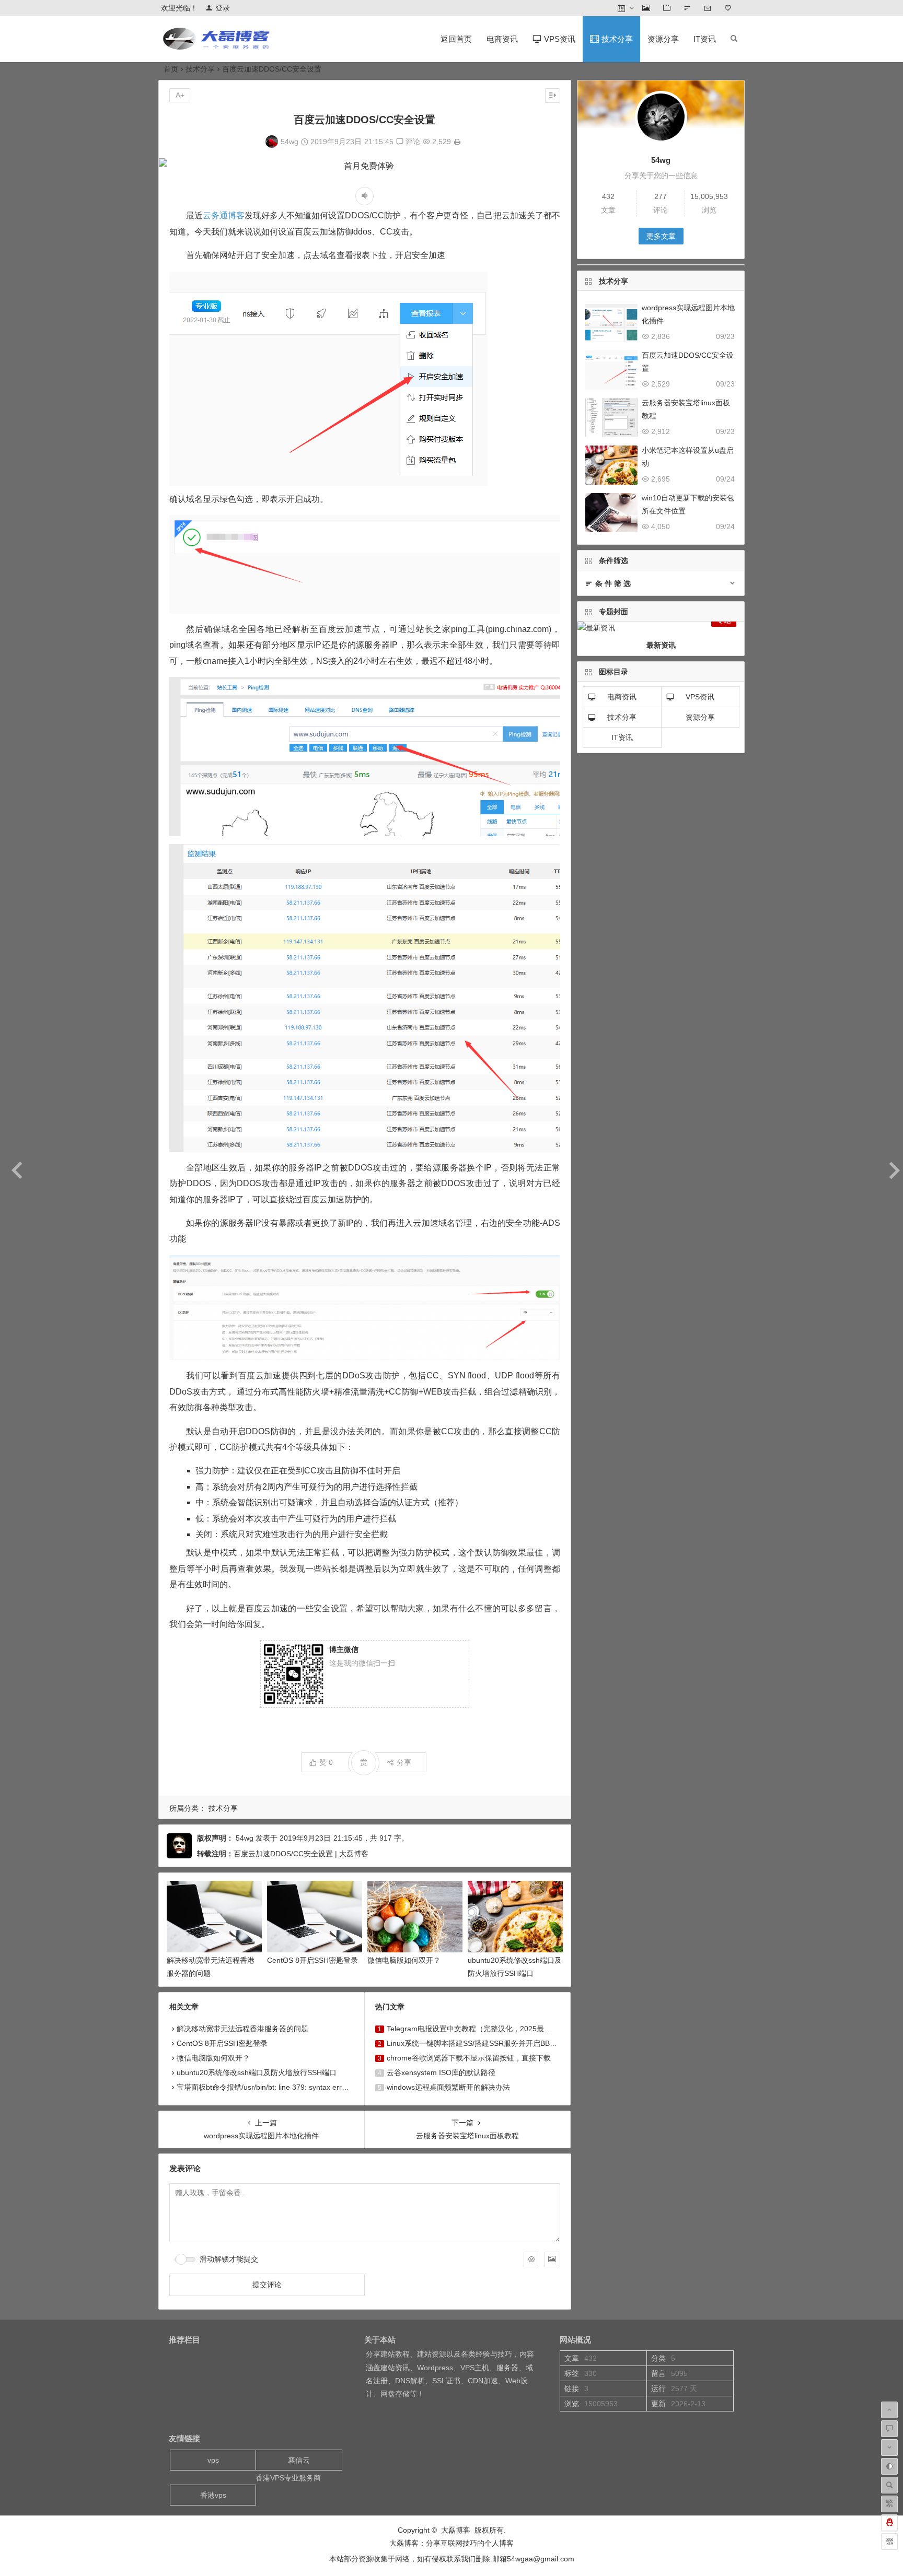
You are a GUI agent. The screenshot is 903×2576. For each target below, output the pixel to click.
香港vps (213, 2495)
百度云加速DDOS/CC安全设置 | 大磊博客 (301, 1854)
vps (213, 2460)
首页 (171, 69)
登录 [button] (223, 8)
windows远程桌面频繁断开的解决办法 (448, 2087)
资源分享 (663, 39)
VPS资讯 (700, 697)
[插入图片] (552, 2259)
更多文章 (661, 236)
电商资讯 (502, 39)
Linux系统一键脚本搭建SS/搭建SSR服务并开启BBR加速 (478, 2043)
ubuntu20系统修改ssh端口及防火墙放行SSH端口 (257, 2072)
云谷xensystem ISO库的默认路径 (441, 2072)
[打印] (457, 142)
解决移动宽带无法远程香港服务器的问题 (242, 2029)
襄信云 (299, 2460)
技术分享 (200, 69)
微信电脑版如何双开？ (404, 1960)
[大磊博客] (218, 47)
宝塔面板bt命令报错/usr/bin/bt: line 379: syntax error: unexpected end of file (301, 2087)
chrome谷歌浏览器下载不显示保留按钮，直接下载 (469, 2058)
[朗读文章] (364, 196)
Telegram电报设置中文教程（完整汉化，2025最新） (473, 2029)
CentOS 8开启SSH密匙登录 (312, 1960)
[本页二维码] (889, 2542)
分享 (404, 1762)
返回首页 (456, 39)
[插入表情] (531, 2259)
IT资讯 (705, 39)
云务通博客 (224, 215)
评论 (412, 142)
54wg (290, 142)
